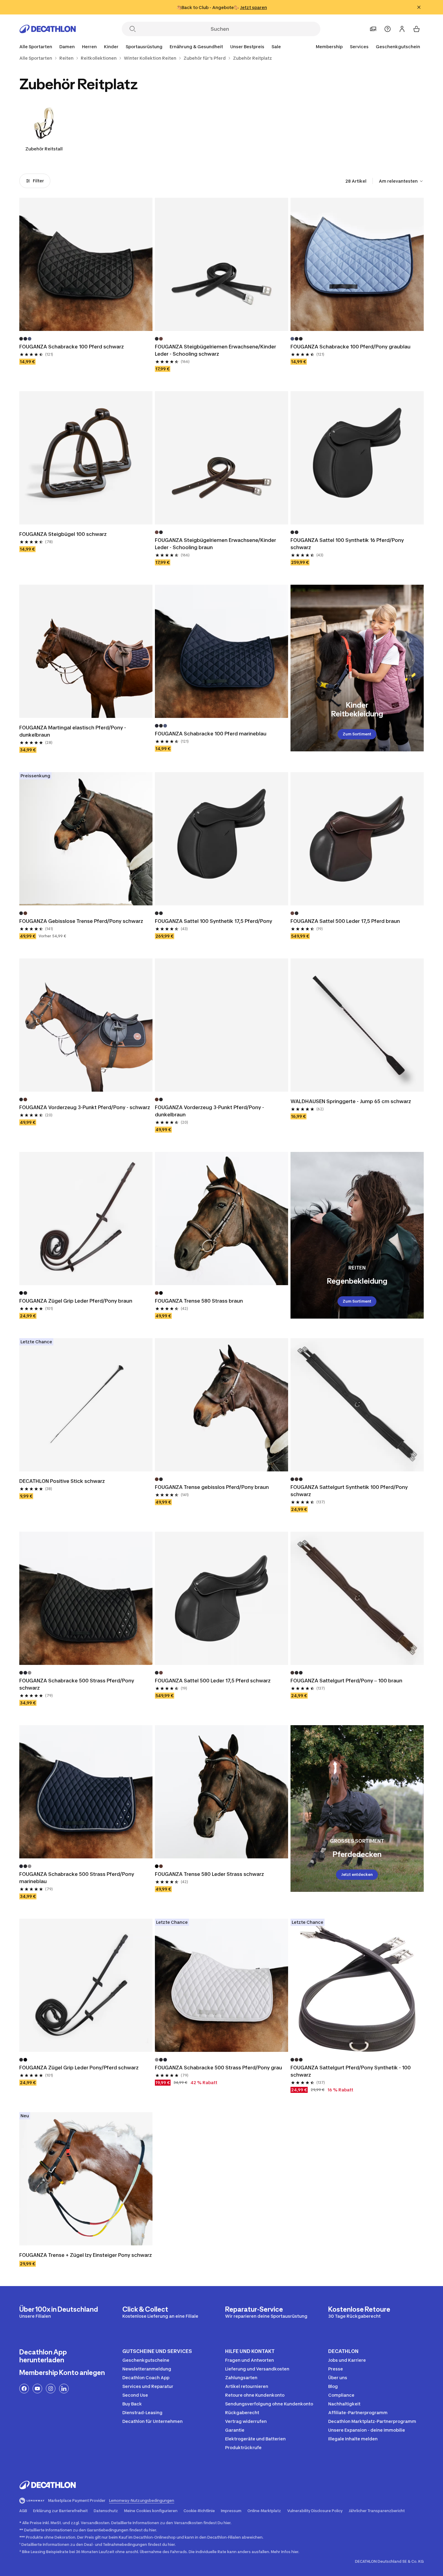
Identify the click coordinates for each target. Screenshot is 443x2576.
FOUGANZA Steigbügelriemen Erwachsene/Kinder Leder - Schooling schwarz (216, 350)
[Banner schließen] (419, 7)
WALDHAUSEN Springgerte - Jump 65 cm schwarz (351, 1101)
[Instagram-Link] (51, 2389)
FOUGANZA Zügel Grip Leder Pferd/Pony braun (76, 1301)
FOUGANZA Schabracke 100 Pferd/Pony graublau (350, 347)
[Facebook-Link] (24, 2389)
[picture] (86, 264)
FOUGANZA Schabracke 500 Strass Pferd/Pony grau (219, 2068)
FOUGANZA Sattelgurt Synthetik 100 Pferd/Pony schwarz (350, 1491)
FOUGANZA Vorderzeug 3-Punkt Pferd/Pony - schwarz (85, 1107)
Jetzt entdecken (357, 1875)
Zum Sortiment (357, 734)
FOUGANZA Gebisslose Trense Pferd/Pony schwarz (81, 921)
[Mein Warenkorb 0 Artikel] (416, 29)
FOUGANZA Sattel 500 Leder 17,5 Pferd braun (345, 921)
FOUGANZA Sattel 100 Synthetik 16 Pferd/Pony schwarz (348, 544)
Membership (329, 47)
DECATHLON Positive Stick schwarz (63, 1481)
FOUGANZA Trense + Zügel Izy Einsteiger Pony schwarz (86, 2255)
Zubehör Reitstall (44, 149)
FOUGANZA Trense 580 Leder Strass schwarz (210, 1874)
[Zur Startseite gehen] (48, 29)
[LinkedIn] (64, 2389)
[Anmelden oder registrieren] (402, 29)
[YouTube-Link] (37, 2389)
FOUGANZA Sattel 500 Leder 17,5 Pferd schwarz (213, 1681)
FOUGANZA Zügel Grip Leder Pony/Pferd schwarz (79, 2068)
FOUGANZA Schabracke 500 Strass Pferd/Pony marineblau (77, 1878)
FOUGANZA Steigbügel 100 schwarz (63, 534)
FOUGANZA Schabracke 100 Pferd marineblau (211, 734)
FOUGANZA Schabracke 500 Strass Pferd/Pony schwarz (77, 1684)
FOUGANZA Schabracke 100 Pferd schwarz (72, 347)
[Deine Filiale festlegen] (373, 29)
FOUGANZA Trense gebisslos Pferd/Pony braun (212, 1487)
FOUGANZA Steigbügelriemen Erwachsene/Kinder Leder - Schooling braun (216, 544)
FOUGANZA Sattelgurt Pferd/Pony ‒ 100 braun (346, 1681)
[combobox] (401, 181)
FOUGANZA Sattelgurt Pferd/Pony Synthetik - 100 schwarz (351, 2071)
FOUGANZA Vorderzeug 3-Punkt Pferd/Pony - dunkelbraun (210, 1111)
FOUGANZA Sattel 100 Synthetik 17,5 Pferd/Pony (214, 921)
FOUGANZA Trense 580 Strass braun (200, 1301)
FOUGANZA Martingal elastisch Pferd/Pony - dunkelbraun (73, 731)
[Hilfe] (388, 29)
